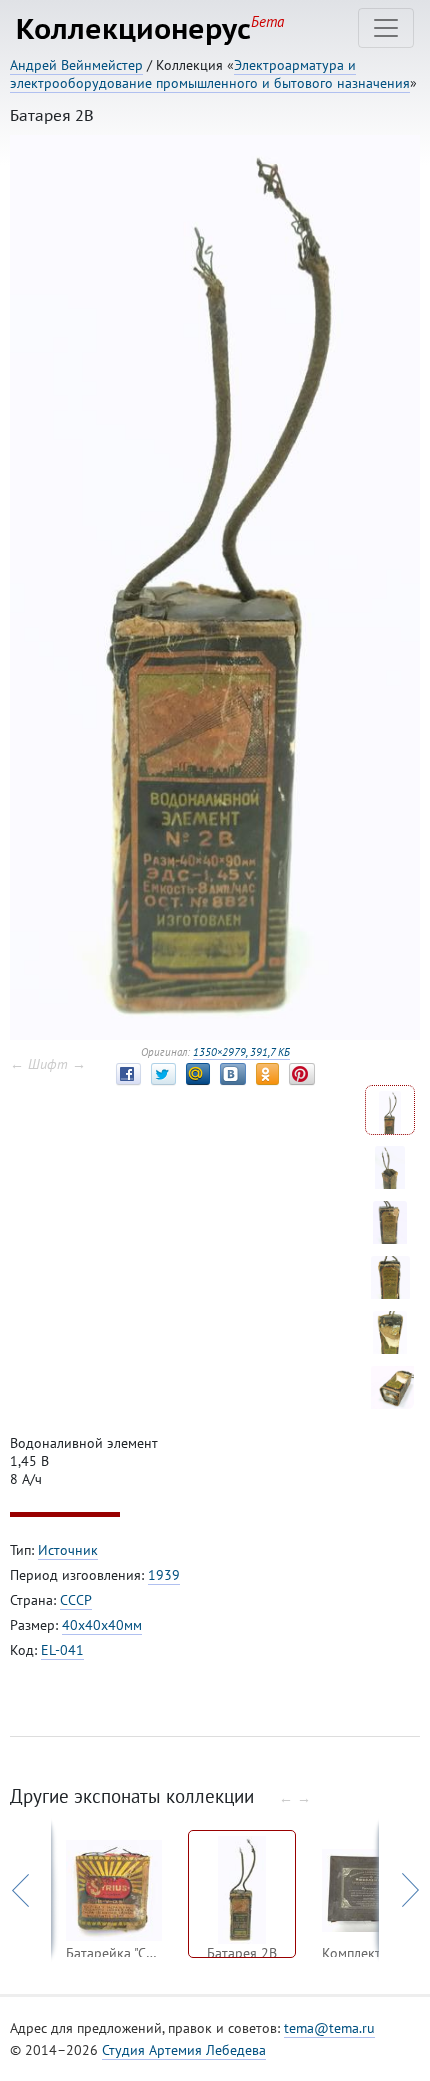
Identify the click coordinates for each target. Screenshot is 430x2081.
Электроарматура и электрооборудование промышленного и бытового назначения (210, 74)
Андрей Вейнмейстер (76, 65)
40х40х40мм (102, 1625)
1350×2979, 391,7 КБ (241, 1052)
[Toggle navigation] (386, 28)
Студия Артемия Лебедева (184, 2050)
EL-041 (62, 1650)
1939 (164, 1575)
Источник (68, 1550)
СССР (76, 1600)
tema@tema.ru (329, 2028)
